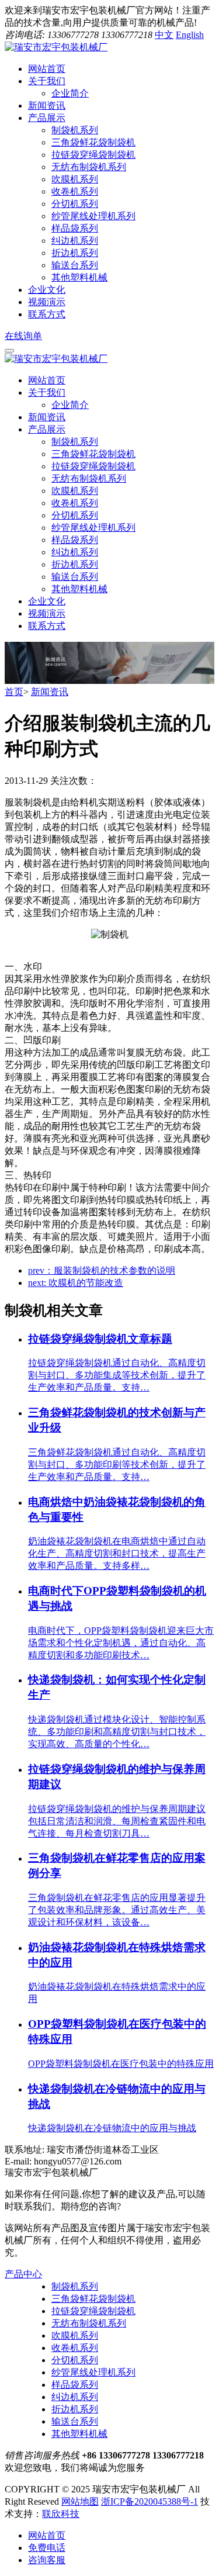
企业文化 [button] (47, 290)
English (190, 35)
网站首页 (47, 380)
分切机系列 (75, 204)
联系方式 (47, 626)
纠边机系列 (75, 241)
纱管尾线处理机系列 (93, 216)
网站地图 (80, 2501)
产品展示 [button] (47, 118)
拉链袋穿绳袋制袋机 (93, 155)
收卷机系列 (75, 191)
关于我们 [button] (47, 81)
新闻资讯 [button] (47, 106)
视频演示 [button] (47, 302)
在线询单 (23, 336)
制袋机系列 (75, 130)
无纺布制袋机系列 (89, 167)
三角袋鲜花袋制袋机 (93, 142)
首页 (14, 692)
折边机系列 (75, 253)
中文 (164, 35)
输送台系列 (75, 265)
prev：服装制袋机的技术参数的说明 (102, 1270)
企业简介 (70, 93)
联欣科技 (61, 2514)
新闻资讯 (47, 417)
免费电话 (47, 2548)
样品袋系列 (75, 228)
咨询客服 (47, 2560)
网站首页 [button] (47, 69)
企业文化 (47, 601)
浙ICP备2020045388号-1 (150, 2501)
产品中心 (23, 2274)
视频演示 (47, 613)
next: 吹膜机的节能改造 (76, 1283)
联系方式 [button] (47, 314)
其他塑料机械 (79, 277)
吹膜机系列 (75, 179)
